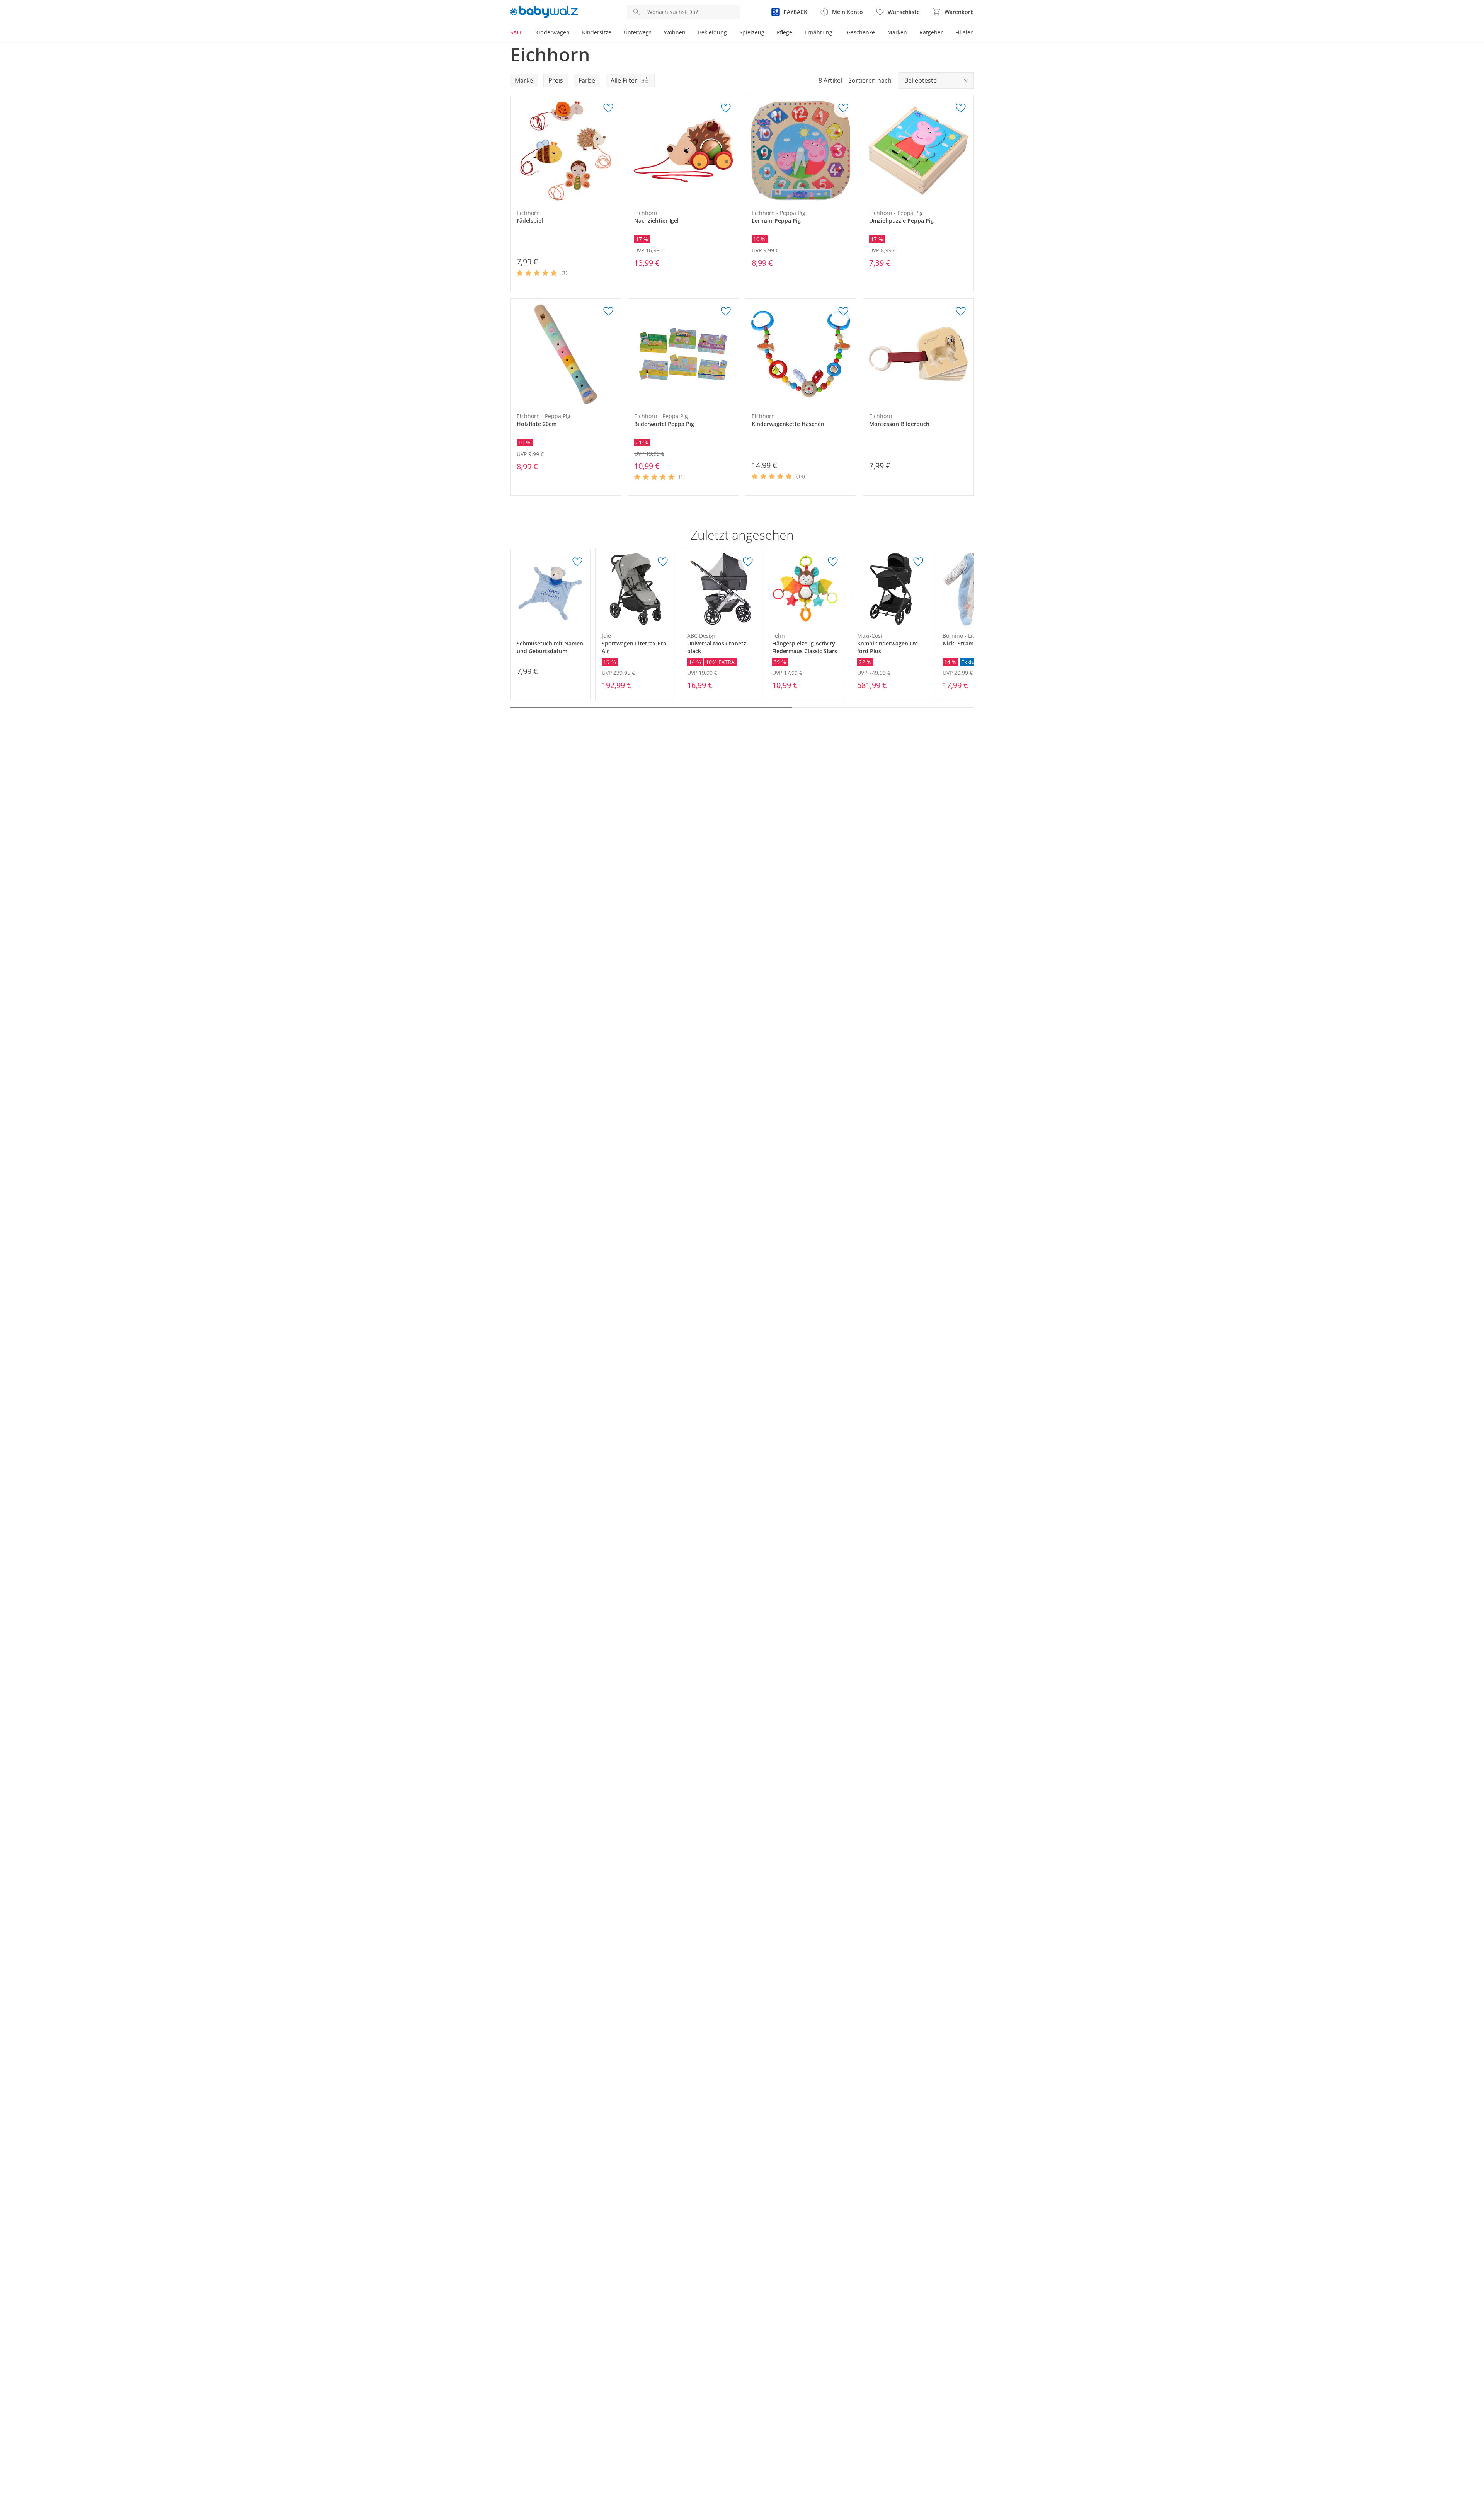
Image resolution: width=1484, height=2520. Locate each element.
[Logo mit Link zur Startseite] (544, 12)
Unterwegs (638, 32)
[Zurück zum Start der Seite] (1475, 2464)
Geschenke (861, 32)
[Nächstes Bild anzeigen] (613, 151)
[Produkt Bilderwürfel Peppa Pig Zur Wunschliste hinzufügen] (726, 312)
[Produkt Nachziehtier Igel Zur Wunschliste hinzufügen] (726, 108)
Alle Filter (624, 80)
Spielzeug (752, 32)
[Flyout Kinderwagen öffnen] (573, 33)
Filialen (965, 32)
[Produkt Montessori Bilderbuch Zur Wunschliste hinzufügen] (961, 312)
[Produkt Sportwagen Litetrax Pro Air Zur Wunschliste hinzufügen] (663, 562)
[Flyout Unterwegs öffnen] (655, 33)
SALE (517, 32)
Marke (524, 80)
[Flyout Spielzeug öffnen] (768, 33)
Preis (556, 80)
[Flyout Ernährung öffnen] (836, 33)
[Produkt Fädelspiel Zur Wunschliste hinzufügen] (608, 108)
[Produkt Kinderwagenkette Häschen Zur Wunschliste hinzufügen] (843, 312)
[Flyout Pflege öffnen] (795, 33)
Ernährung (819, 32)
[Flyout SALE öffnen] (526, 33)
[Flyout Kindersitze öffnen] (614, 33)
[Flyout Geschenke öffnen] (878, 33)
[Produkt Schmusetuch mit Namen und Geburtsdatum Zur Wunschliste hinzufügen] (577, 562)
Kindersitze (597, 32)
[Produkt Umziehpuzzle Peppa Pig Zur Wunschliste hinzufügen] (961, 108)
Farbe (587, 80)
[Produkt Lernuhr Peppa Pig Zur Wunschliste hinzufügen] (843, 108)
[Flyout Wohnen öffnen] (689, 33)
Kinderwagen (552, 32)
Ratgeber (931, 32)
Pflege (785, 32)
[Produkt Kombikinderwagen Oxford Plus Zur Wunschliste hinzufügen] (918, 562)
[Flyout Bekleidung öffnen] (730, 33)
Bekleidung (712, 32)
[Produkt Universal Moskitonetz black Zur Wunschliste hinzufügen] (748, 562)
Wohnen (675, 32)
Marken (897, 32)
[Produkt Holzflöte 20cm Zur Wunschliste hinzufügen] (608, 312)
